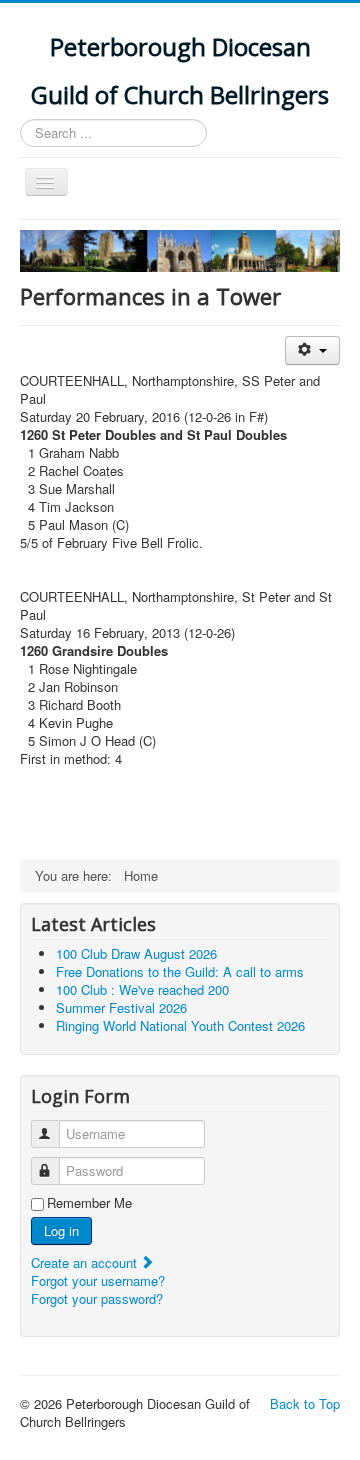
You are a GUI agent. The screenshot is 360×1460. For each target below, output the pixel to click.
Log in (61, 1230)
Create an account (86, 1262)
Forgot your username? (98, 1280)
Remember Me (89, 1203)
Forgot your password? (97, 1298)
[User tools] (312, 350)
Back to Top (305, 1403)
